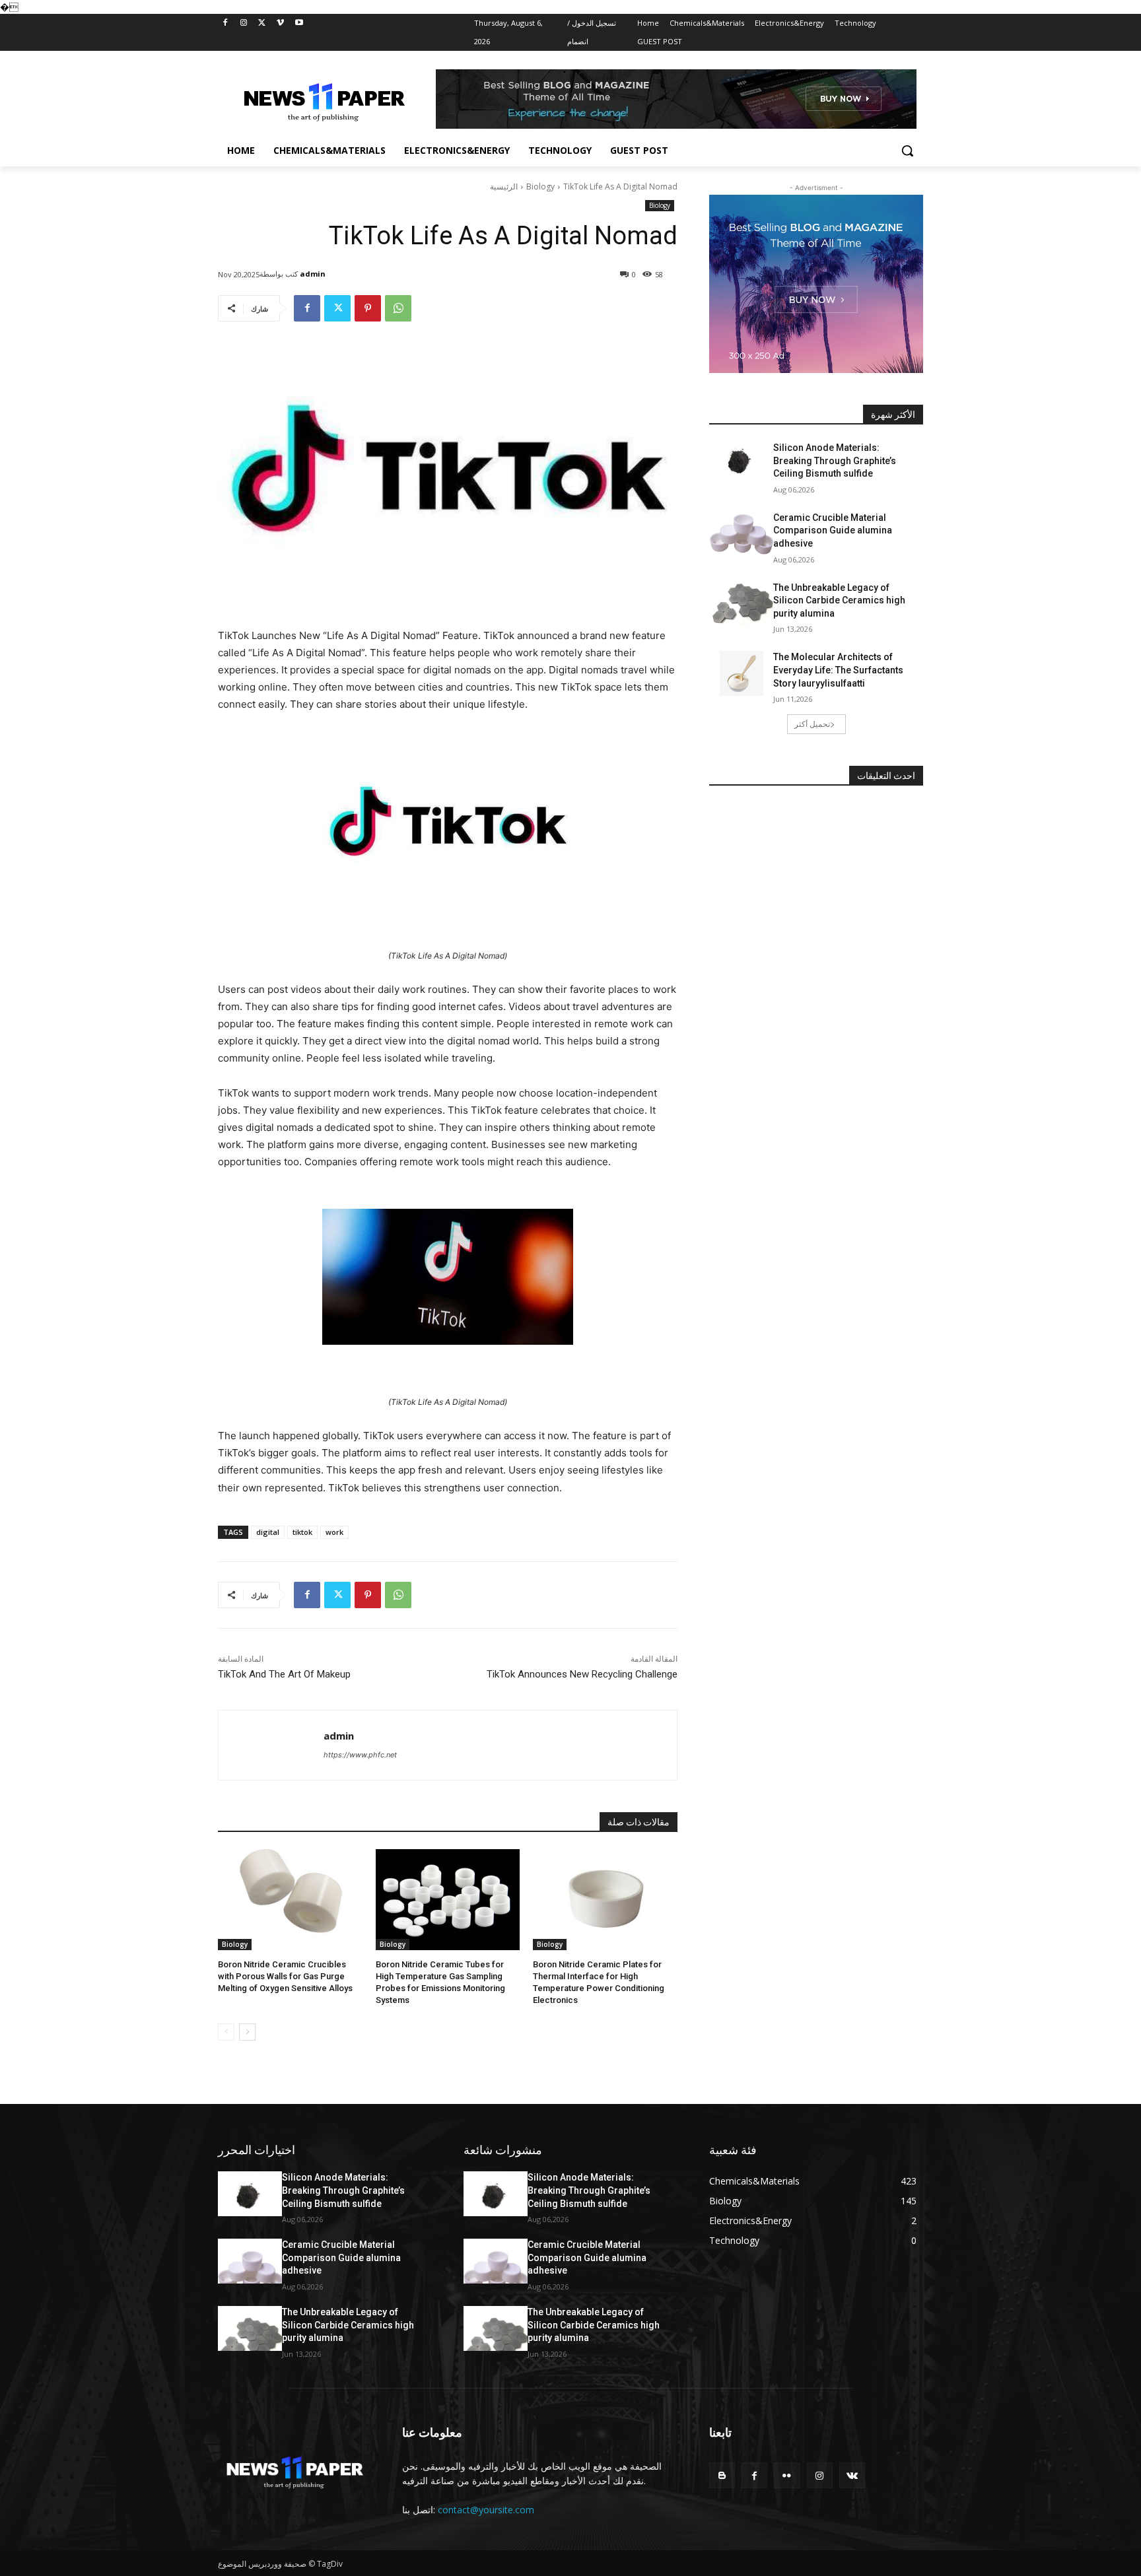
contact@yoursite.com (486, 2510)
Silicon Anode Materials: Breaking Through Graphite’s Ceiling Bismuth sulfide (835, 460)
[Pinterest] (368, 308)
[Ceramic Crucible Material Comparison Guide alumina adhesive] (741, 534)
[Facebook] (225, 23)
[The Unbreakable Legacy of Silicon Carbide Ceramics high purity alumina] (741, 604)
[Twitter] (262, 23)
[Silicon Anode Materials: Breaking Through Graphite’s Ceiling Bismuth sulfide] (741, 464)
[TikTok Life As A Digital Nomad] (448, 825)
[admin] (271, 1745)
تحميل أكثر (812, 724)
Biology (540, 186)
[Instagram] (244, 23)
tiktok (302, 1532)
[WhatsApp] (398, 308)
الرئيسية (504, 186)
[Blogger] (722, 2475)
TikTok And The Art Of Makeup (284, 1674)
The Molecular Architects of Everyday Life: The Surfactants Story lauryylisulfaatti (838, 670)
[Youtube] (299, 23)
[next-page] (247, 2032)
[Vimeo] (280, 23)
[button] (907, 151)
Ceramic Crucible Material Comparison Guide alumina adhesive (833, 530)
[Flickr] (787, 2475)
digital (268, 1532)
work (334, 1532)
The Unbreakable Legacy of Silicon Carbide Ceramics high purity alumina (839, 600)
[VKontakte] (852, 2475)
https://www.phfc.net (360, 1755)
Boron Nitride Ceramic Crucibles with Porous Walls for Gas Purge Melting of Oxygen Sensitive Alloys (285, 1976)
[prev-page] (226, 2032)
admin (313, 274)
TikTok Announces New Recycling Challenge (582, 1674)
